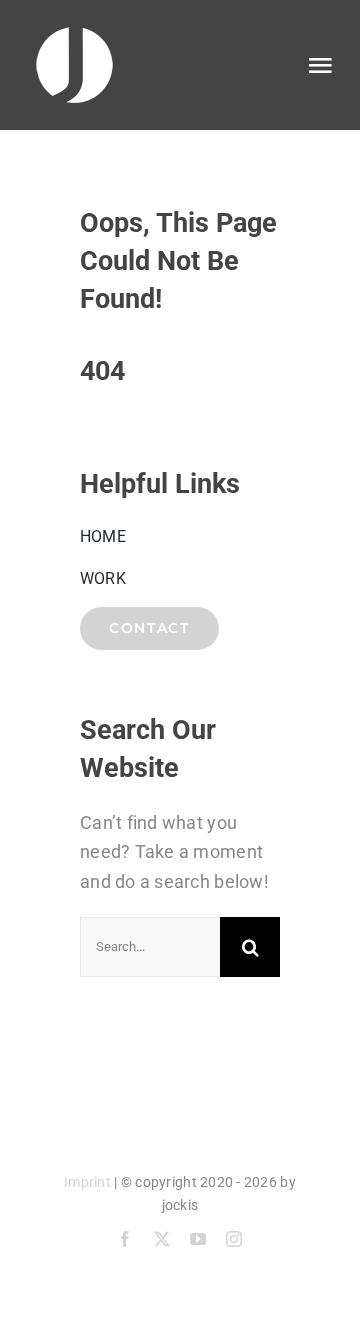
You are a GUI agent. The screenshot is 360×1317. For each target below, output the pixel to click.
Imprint (87, 1182)
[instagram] (234, 1239)
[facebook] (125, 1239)
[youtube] (198, 1239)
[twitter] (162, 1239)
